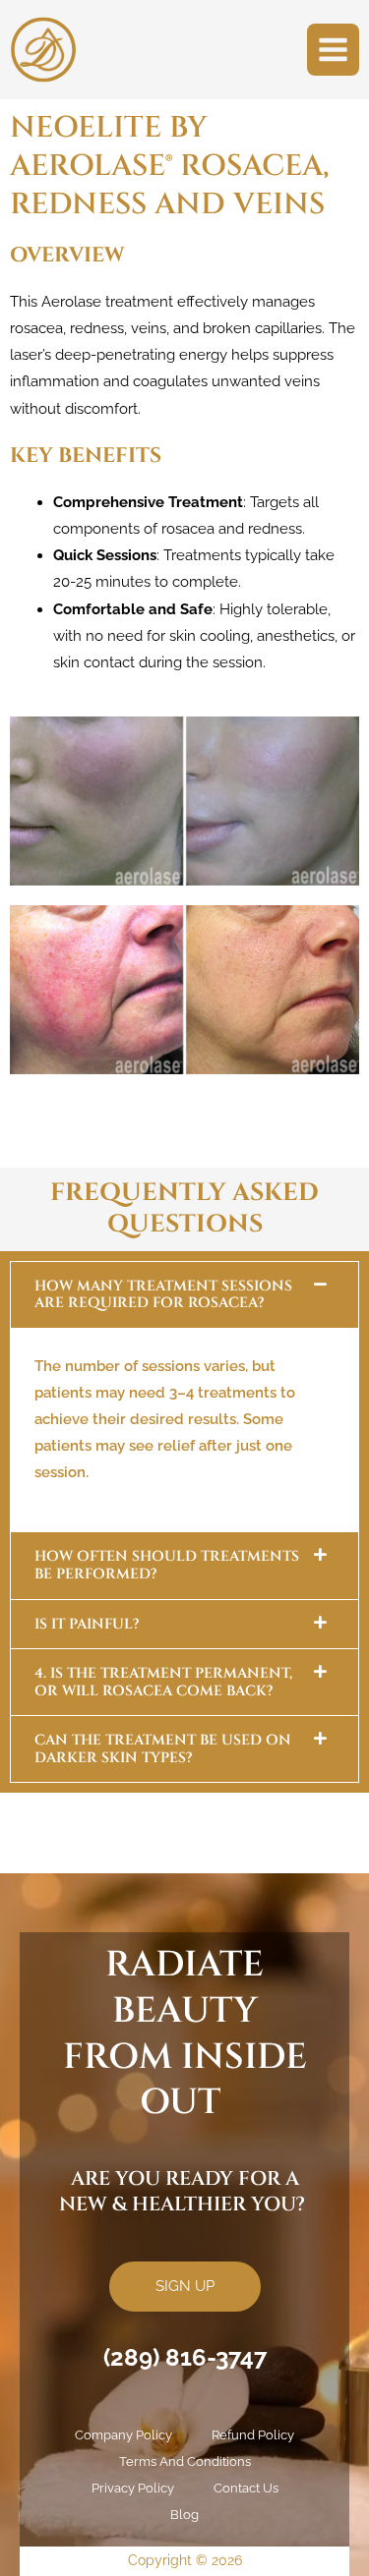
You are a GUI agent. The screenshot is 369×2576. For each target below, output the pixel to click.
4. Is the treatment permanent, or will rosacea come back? (163, 1682)
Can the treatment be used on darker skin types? (163, 1749)
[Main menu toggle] (333, 50)
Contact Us (246, 2488)
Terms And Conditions (185, 2462)
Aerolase (71, 301)
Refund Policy (253, 2435)
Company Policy (123, 2435)
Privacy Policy (133, 2488)
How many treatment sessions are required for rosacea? (163, 1295)
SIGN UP (185, 2286)
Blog (184, 2515)
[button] (184, 1295)
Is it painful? (87, 1624)
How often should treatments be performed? (167, 1565)
